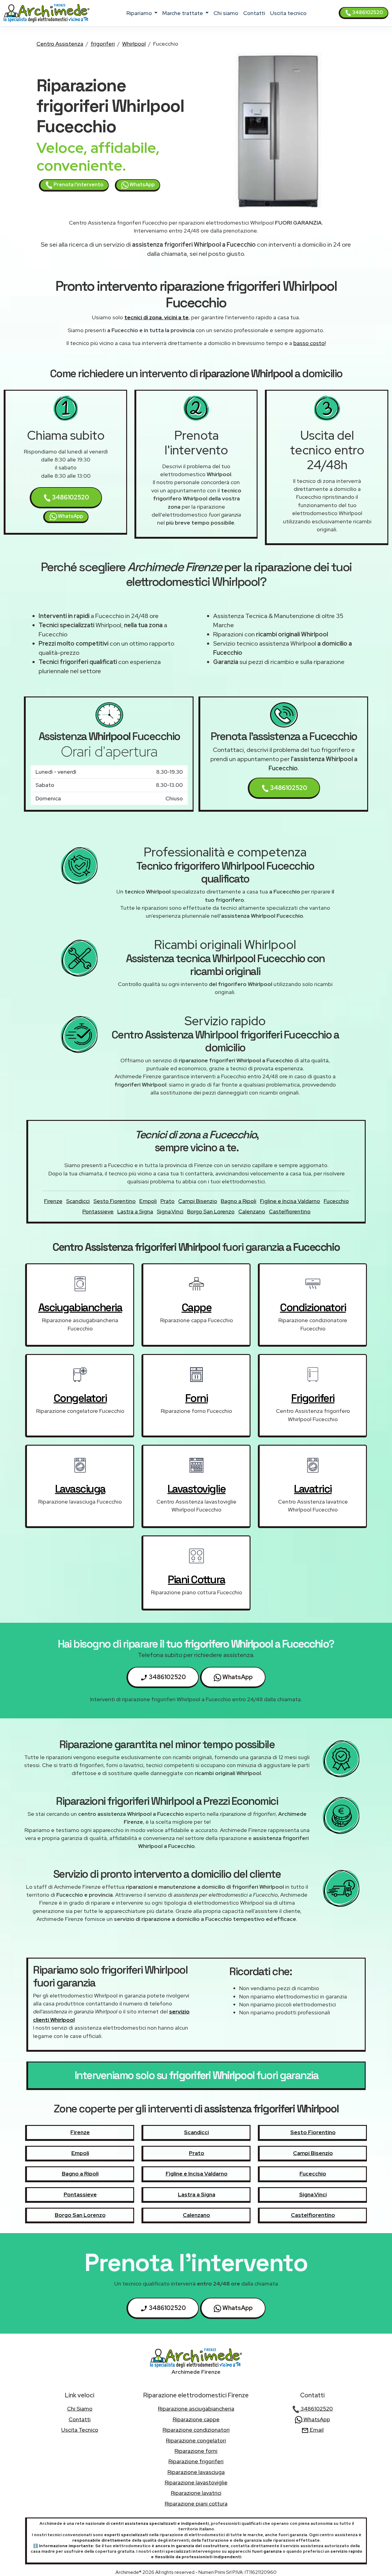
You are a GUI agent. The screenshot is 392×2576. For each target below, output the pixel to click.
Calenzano (252, 1211)
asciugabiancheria (80, 1307)
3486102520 (367, 12)
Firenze (53, 1201)
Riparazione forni (196, 2451)
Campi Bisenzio (198, 1201)
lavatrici (313, 1489)
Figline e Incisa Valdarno (290, 1201)
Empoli (148, 1201)
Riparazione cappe (196, 2419)
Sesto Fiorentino (115, 1201)
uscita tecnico (288, 13)
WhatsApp (142, 185)
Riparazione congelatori (196, 2440)
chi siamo (226, 13)
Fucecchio (336, 1201)
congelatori (80, 1398)
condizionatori (313, 1307)
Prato (168, 1201)
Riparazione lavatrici (196, 2493)
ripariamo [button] (140, 13)
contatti (254, 13)
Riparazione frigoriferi (196, 2461)
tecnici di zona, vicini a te (156, 317)
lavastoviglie (197, 1489)
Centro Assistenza (60, 44)
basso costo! (309, 343)
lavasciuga (80, 1489)
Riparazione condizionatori (196, 2430)
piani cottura (196, 1580)
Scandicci (78, 1201)
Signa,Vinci (170, 1211)
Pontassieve (98, 1211)
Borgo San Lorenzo (211, 1211)
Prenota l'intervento (78, 185)
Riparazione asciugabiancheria (196, 2409)
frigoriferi (103, 44)
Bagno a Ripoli (239, 1201)
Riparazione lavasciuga (196, 2472)
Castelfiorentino (290, 1211)
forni (197, 1398)
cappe (197, 1307)
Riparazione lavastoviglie (196, 2482)
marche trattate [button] (183, 13)
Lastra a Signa (135, 1211)
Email (316, 2430)
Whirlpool (134, 44)
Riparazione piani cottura (196, 2504)
